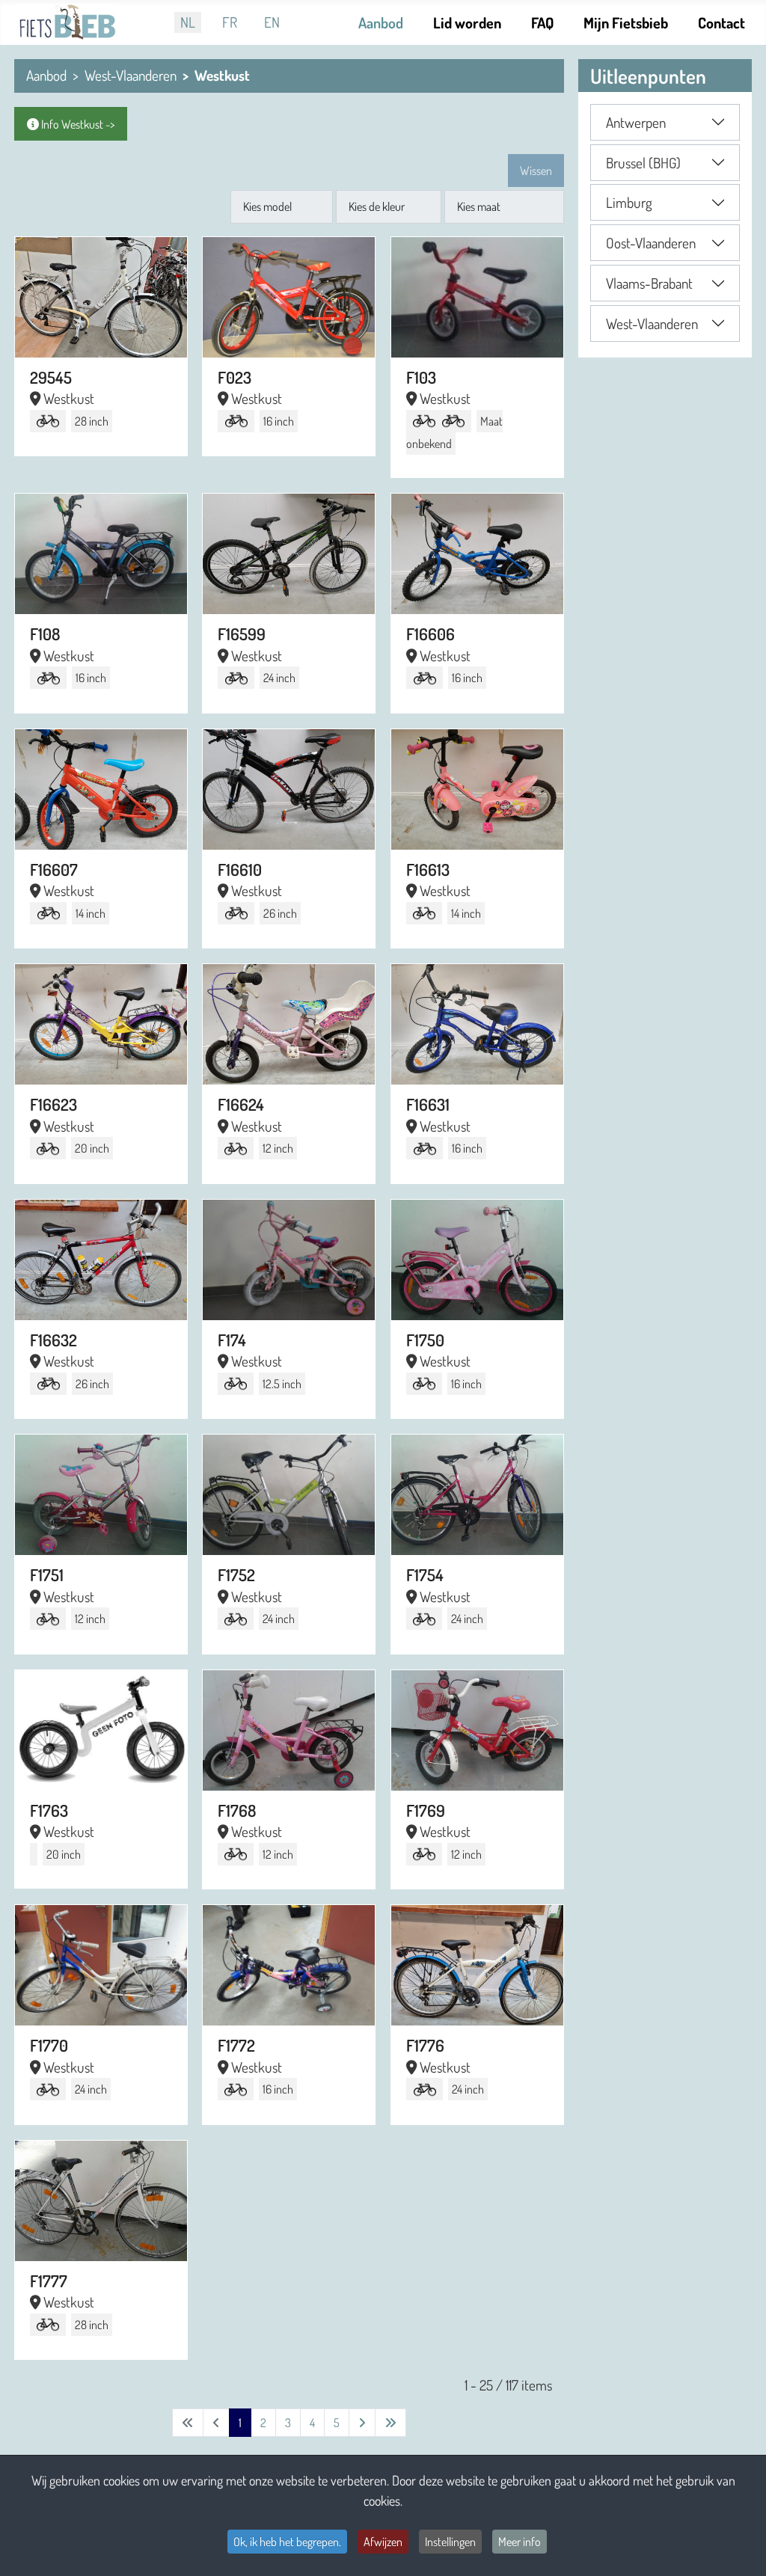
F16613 (428, 869)
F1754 (425, 1574)
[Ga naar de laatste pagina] (390, 2423)
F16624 (241, 1104)
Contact (721, 22)
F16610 (240, 869)
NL (188, 22)
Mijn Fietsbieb (626, 22)
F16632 (53, 1340)
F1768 (237, 1810)
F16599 (242, 634)
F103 (421, 377)
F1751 (47, 1574)
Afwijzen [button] (383, 2542)
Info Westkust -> (77, 124)
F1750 (425, 1340)
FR (230, 22)
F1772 (236, 2045)
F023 (235, 377)
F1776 (425, 2045)
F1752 (236, 1574)
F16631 (428, 1104)
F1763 (49, 1810)
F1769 (426, 1810)
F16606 (431, 634)
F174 (232, 1340)
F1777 (49, 2281)
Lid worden (467, 22)
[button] (665, 122)
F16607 (54, 869)
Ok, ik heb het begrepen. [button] (287, 2542)
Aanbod (381, 22)
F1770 (49, 2045)
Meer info (520, 2542)
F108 (45, 634)
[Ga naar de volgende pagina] (362, 2423)
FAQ (542, 22)
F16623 (53, 1104)
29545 (51, 377)
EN (272, 22)
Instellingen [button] (450, 2542)
